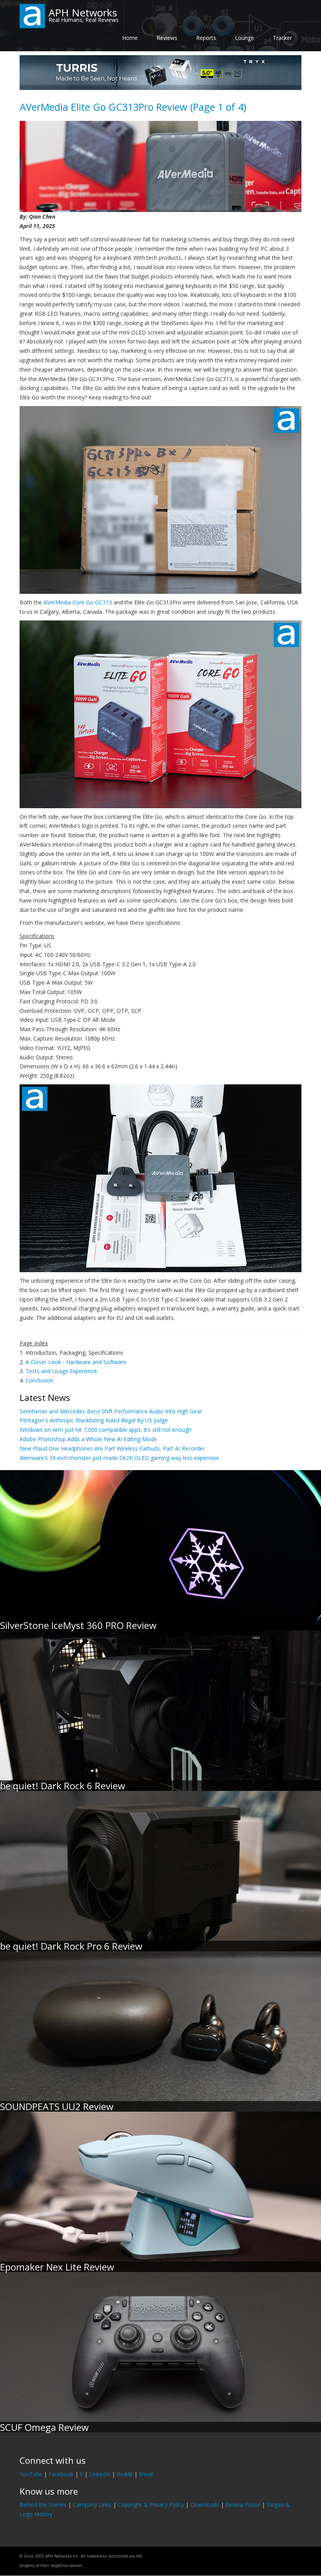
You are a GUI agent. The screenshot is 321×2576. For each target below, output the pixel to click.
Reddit (125, 2474)
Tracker (282, 38)
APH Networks (83, 13)
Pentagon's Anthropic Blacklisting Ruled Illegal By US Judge (94, 1420)
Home (130, 38)
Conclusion (39, 1380)
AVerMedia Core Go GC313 (78, 602)
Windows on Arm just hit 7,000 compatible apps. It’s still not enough (105, 1430)
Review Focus (243, 2505)
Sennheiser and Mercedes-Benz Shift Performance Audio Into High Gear (111, 1411)
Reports (206, 38)
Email (146, 2474)
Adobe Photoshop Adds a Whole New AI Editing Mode (88, 1439)
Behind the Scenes (43, 2505)
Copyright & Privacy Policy (151, 2505)
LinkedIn (100, 2474)
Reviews (167, 38)
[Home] (32, 15)
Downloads (205, 2505)
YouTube (31, 2474)
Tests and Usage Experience (61, 1371)
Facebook (61, 2474)
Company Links (92, 2505)
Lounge (244, 38)
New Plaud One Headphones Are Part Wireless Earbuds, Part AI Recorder (112, 1448)
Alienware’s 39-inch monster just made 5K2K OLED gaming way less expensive (119, 1458)
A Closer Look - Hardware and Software (76, 1362)
